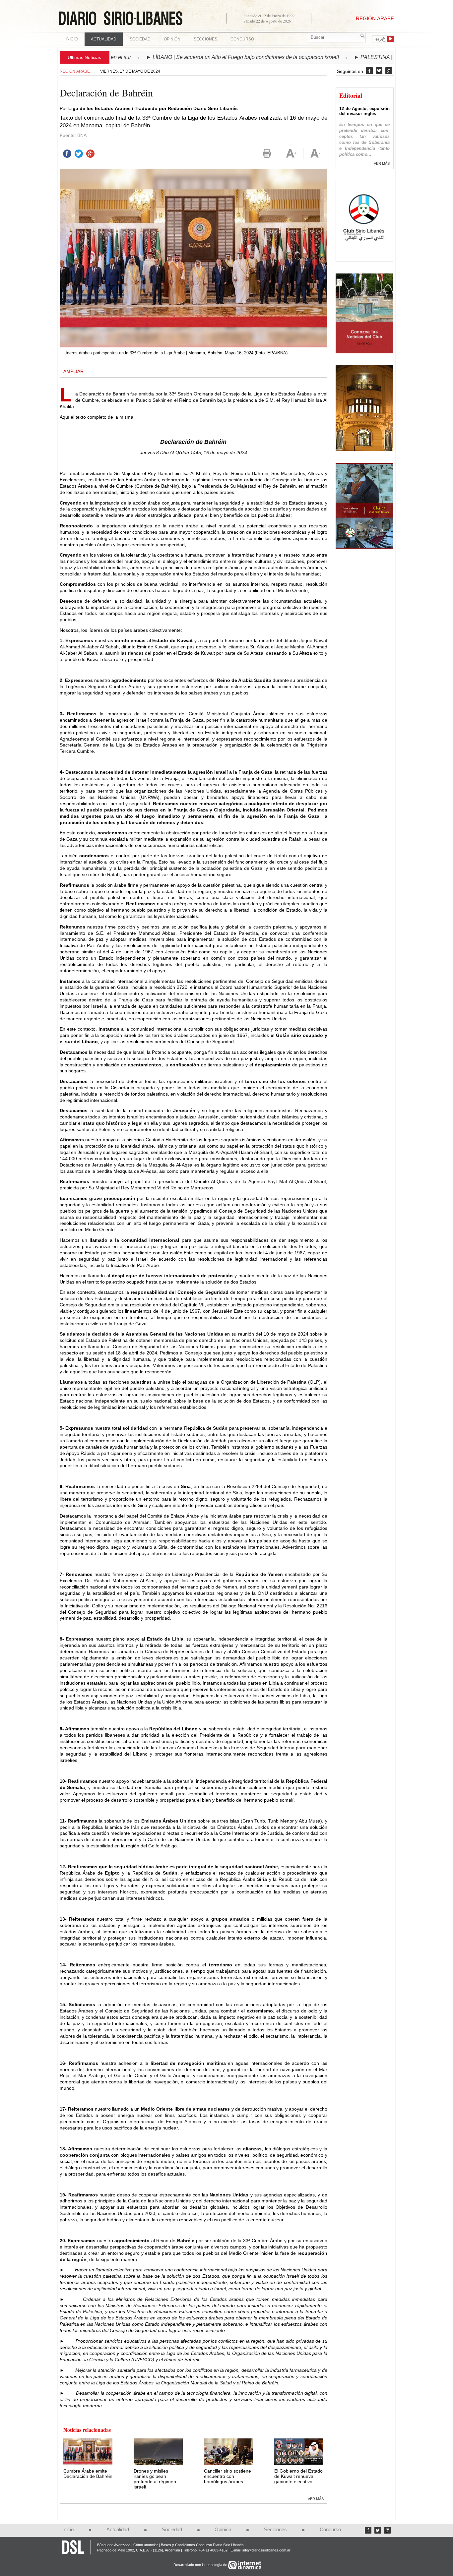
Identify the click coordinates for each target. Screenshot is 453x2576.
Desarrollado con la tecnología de (201, 2565)
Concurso (242, 39)
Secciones (275, 2530)
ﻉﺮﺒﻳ (381, 38)
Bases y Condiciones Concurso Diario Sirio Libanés (202, 2545)
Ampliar (73, 371)
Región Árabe (75, 71)
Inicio (72, 39)
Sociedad (172, 2530)
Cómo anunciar (146, 2545)
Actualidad (118, 2530)
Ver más (316, 2499)
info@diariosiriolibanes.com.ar (266, 2550)
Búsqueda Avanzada (114, 2545)
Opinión (223, 2530)
